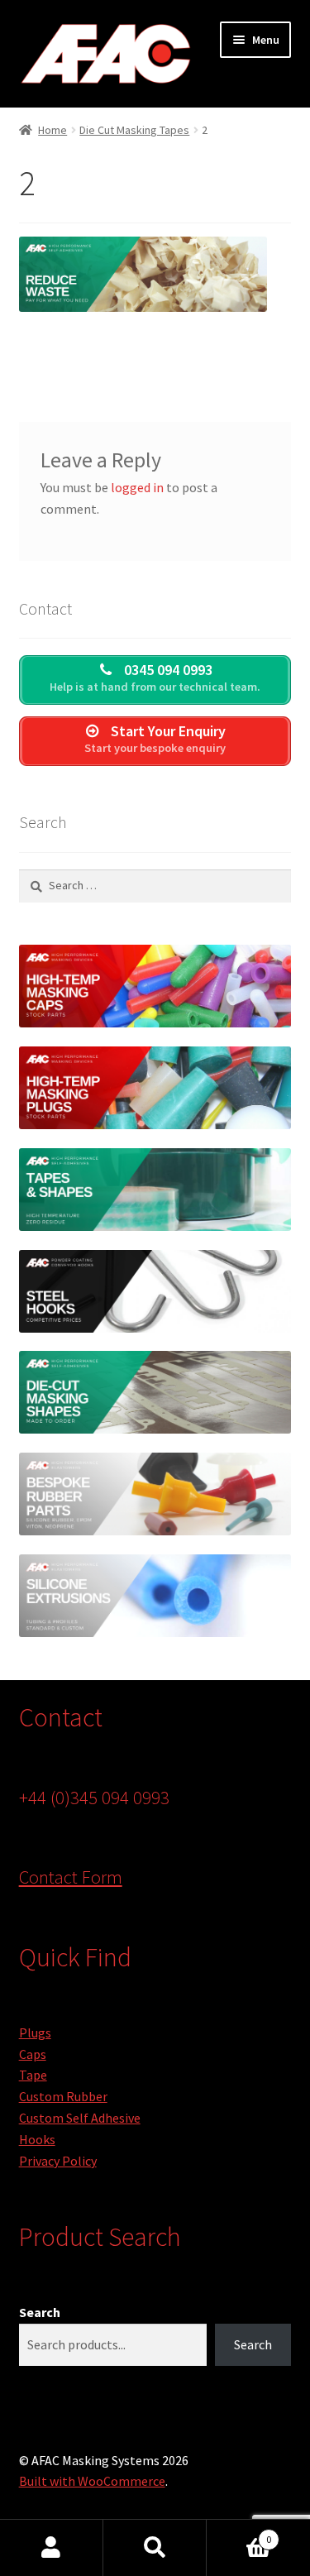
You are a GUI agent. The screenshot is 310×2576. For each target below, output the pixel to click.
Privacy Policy (58, 2161)
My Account (52, 2548)
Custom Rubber (63, 2096)
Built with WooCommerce (92, 2481)
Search (40, 2312)
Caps (33, 2054)
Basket (239, 2533)
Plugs (35, 2033)
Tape (33, 2075)
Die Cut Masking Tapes (134, 130)
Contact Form (71, 1877)
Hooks (37, 2139)
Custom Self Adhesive (80, 2118)
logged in (137, 487)
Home (52, 130)
